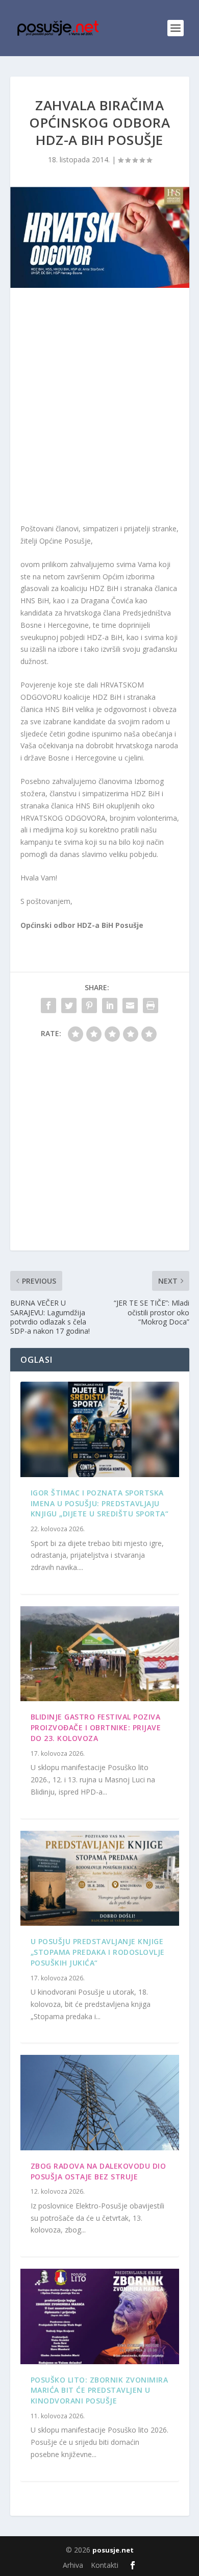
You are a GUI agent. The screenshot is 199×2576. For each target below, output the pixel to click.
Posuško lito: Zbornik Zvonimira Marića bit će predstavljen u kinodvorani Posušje (99, 2390)
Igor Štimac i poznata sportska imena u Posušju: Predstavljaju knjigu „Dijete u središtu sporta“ (100, 1503)
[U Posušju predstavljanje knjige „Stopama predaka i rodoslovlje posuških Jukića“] (100, 1879)
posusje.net (113, 2550)
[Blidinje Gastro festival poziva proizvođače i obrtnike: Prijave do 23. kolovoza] (100, 1654)
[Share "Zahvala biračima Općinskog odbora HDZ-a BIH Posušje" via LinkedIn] (110, 1005)
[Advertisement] (99, 408)
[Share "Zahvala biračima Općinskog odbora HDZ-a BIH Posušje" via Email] (130, 1005)
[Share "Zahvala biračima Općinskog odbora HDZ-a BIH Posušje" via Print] (151, 1005)
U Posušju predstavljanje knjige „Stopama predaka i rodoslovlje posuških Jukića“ (98, 1952)
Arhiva (73, 2565)
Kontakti (105, 2565)
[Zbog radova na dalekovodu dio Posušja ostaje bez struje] (100, 2103)
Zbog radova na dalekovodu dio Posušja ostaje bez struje (98, 2171)
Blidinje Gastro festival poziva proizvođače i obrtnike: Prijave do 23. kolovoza (96, 1727)
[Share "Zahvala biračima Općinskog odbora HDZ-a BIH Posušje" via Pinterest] (89, 1005)
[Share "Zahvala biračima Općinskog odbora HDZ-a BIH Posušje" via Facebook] (48, 1005)
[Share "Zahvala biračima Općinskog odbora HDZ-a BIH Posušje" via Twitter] (69, 1005)
